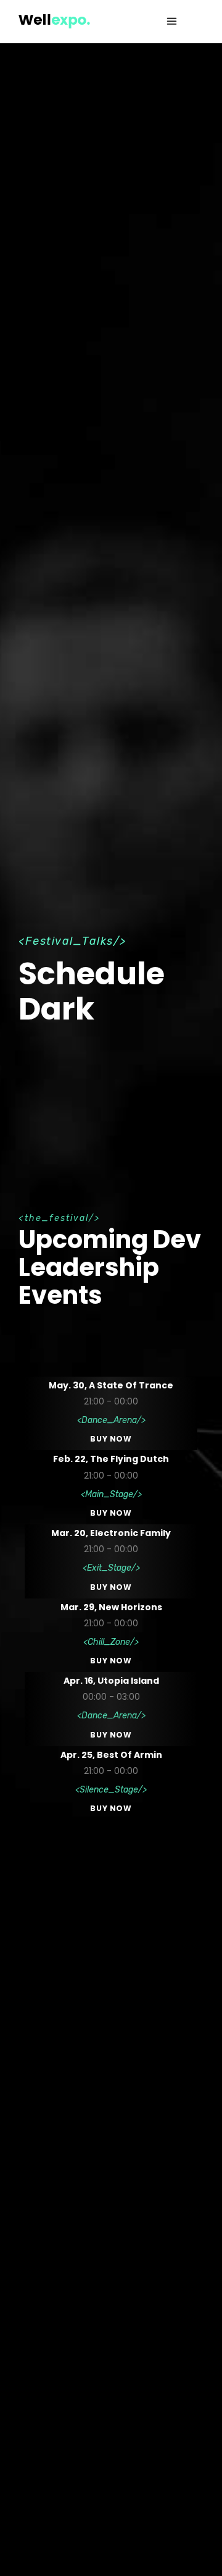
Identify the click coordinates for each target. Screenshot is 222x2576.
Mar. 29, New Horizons (111, 1607)
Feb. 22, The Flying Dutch (111, 1459)
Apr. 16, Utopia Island (111, 1681)
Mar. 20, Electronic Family (111, 1533)
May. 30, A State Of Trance (111, 1385)
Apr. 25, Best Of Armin (111, 1755)
